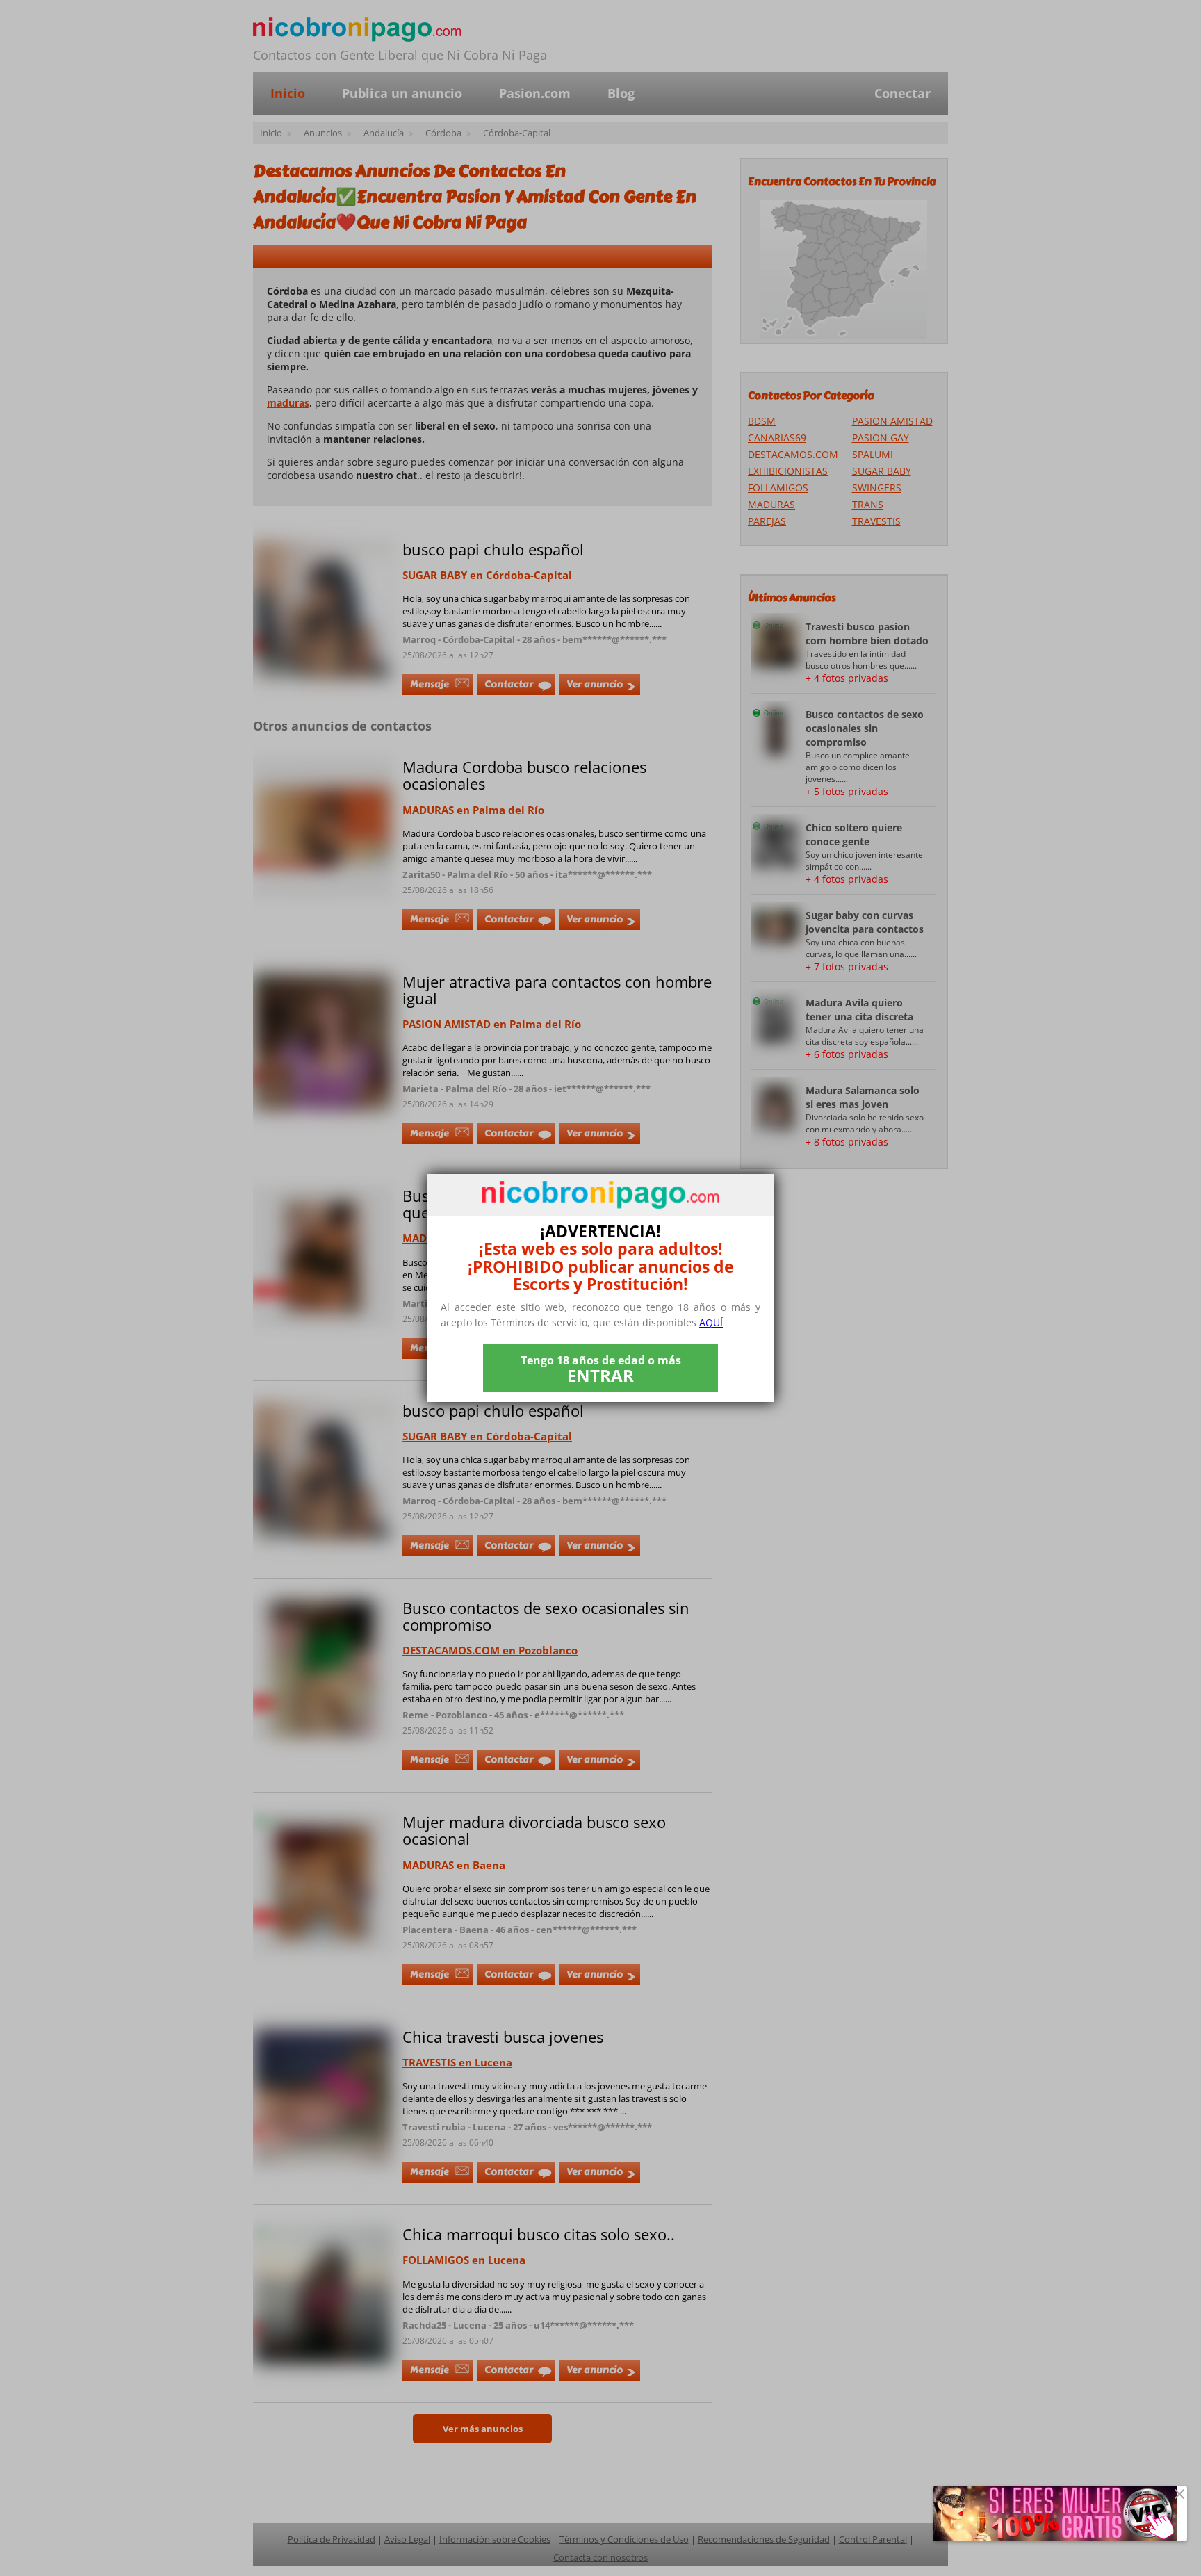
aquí (711, 1322)
